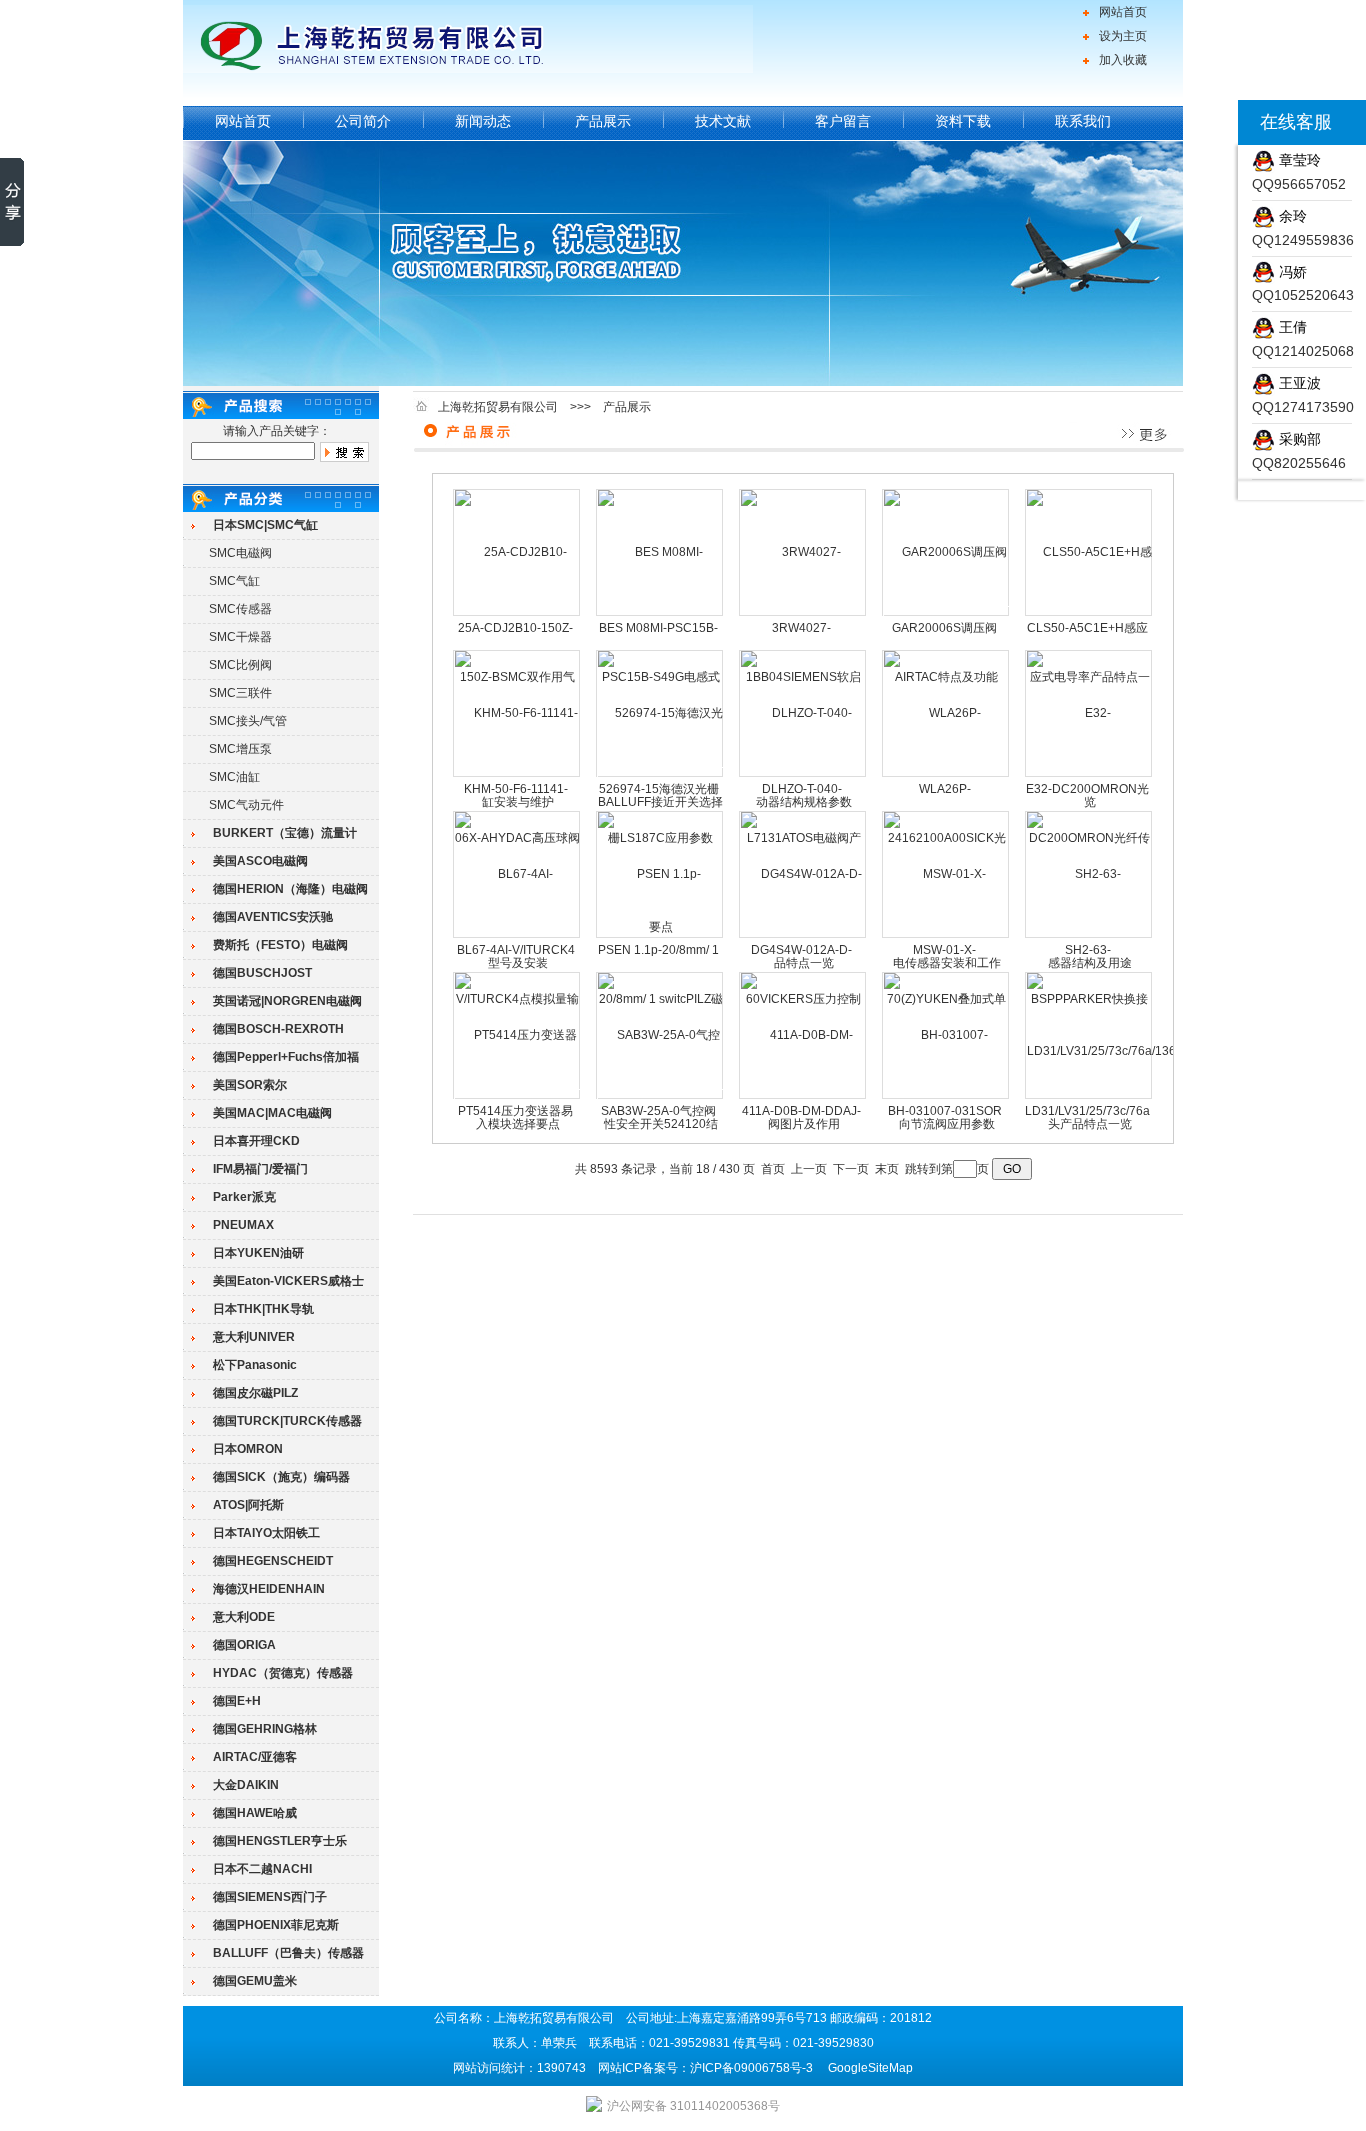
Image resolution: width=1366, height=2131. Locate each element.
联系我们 (1083, 121)
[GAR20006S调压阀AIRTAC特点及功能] (946, 614)
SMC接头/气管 (248, 721)
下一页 (851, 1169)
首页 (773, 1169)
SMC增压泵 (240, 749)
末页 (887, 1169)
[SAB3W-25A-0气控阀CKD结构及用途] (660, 1097)
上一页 (809, 1169)
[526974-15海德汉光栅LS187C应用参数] (660, 775)
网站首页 (1123, 12)
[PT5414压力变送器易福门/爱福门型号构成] (517, 1097)
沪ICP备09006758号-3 (751, 2068)
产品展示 (603, 121)
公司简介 (363, 121)
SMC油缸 (234, 777)
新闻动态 (483, 121)
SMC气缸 (234, 581)
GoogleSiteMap (870, 2068)
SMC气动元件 (246, 805)
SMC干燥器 (240, 637)
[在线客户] (1213, 122)
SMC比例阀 (240, 665)
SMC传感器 (240, 609)
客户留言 (843, 121)
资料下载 (963, 121)
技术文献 (723, 121)
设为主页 (1123, 36)
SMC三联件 (240, 693)
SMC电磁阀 (240, 553)
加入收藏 (1123, 60)
